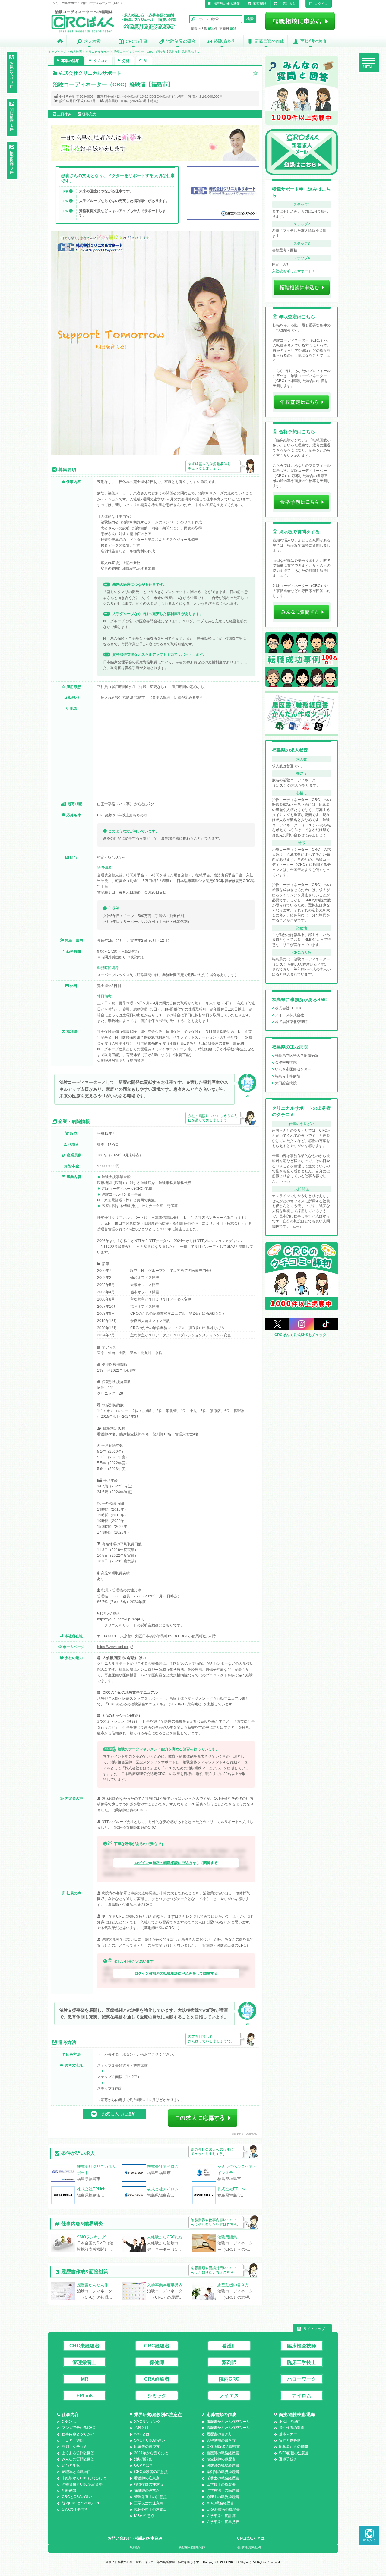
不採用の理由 (290, 2422)
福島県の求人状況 (227, 4)
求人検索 (92, 41)
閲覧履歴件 (12, 120)
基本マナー (288, 2434)
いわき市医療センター (293, 1069)
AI (145, 61)
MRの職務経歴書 (220, 2503)
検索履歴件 (12, 163)
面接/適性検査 (314, 41)
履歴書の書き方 (219, 2434)
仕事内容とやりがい (78, 2434)
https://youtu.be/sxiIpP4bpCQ (121, 1619)
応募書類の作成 (269, 41)
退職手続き (288, 2459)
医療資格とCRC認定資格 (82, 2484)
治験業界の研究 (181, 41)
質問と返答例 (290, 2440)
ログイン (321, 4)
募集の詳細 (70, 61)
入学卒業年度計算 (221, 2516)
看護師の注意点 (147, 2478)
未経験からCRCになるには (84, 2478)
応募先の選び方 (147, 2447)
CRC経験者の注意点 (151, 2472)
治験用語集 (143, 2459)
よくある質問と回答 (78, 2453)
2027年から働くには (151, 2453)
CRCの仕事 (137, 41)
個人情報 (249, 2548)
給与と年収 (71, 2465)
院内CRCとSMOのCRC (81, 2503)
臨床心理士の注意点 (150, 2509)
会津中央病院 (286, 1062)
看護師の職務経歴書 (223, 2453)
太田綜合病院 (286, 1083)
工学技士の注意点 (149, 2503)
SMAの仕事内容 (75, 2509)
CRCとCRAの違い (77, 2497)
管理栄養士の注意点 (150, 2497)
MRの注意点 (144, 2516)
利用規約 (135, 2548)
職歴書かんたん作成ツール (228, 2428)
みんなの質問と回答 (78, 2459)
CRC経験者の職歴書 (223, 2447)
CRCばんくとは (251, 2538)
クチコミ (101, 61)
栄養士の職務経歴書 (223, 2478)
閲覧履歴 (260, 4)
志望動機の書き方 (221, 2440)
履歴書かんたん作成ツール (228, 2422)
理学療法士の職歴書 (223, 2490)
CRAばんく (369, 2540)
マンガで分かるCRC (79, 2428)
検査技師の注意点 (149, 2484)
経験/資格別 (225, 41)
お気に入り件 (12, 75)
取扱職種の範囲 (192, 2548)
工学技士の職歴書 (221, 2484)
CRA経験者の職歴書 (223, 2509)
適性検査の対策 (292, 2428)
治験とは (141, 2428)
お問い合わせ (135, 2538)
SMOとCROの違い (150, 2440)
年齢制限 (69, 2490)
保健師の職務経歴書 (223, 2465)
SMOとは (142, 2434)
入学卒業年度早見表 (223, 2522)
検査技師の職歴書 (221, 2459)
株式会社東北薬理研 (291, 1022)
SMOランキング (147, 2422)
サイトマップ (314, 2329)
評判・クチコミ (74, 2447)
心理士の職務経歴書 (223, 2497)
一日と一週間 (73, 2440)
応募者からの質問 (293, 2447)
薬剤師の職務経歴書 (223, 2472)
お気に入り (288, 4)
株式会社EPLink (288, 1008)
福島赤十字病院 (288, 1076)
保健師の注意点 (147, 2490)
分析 (126, 61)
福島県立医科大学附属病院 (297, 1055)
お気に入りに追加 (119, 2114)
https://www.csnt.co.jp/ (115, 1647)
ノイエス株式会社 (289, 1015)
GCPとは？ (144, 2465)
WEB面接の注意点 (294, 2453)
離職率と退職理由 (76, 2472)
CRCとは (70, 2422)
